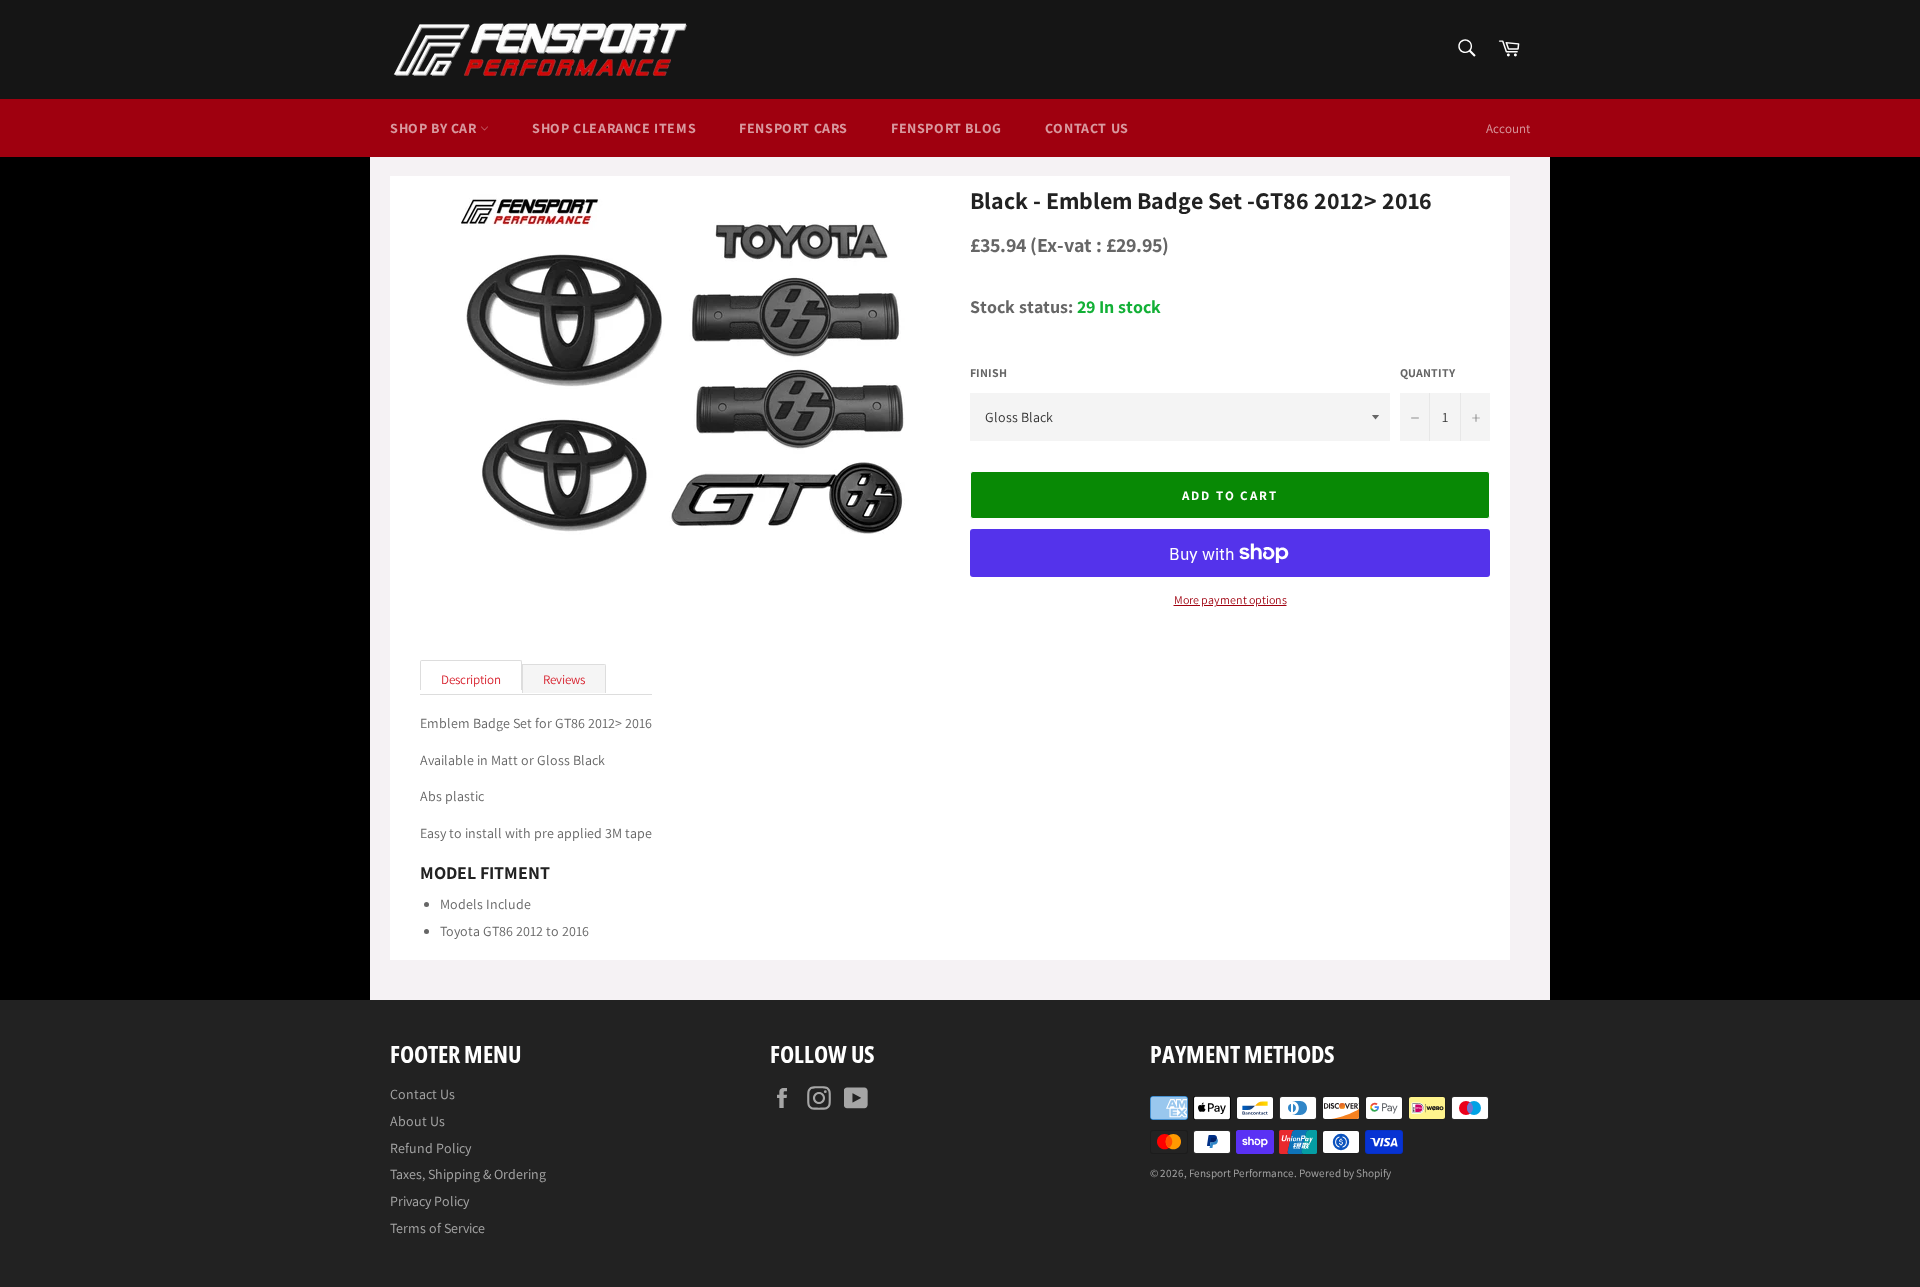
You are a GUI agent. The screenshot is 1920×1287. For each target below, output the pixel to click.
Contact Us (1087, 128)
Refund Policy (430, 1148)
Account (1508, 128)
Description (471, 679)
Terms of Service (437, 1228)
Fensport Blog (946, 128)
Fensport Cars (793, 128)
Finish (988, 373)
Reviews (564, 679)
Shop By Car (435, 128)
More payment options (1230, 600)
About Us (417, 1121)
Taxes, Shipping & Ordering (468, 1174)
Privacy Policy (429, 1201)
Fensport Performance (1241, 1173)
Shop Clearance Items (614, 128)
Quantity (1427, 373)
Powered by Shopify (1345, 1173)
